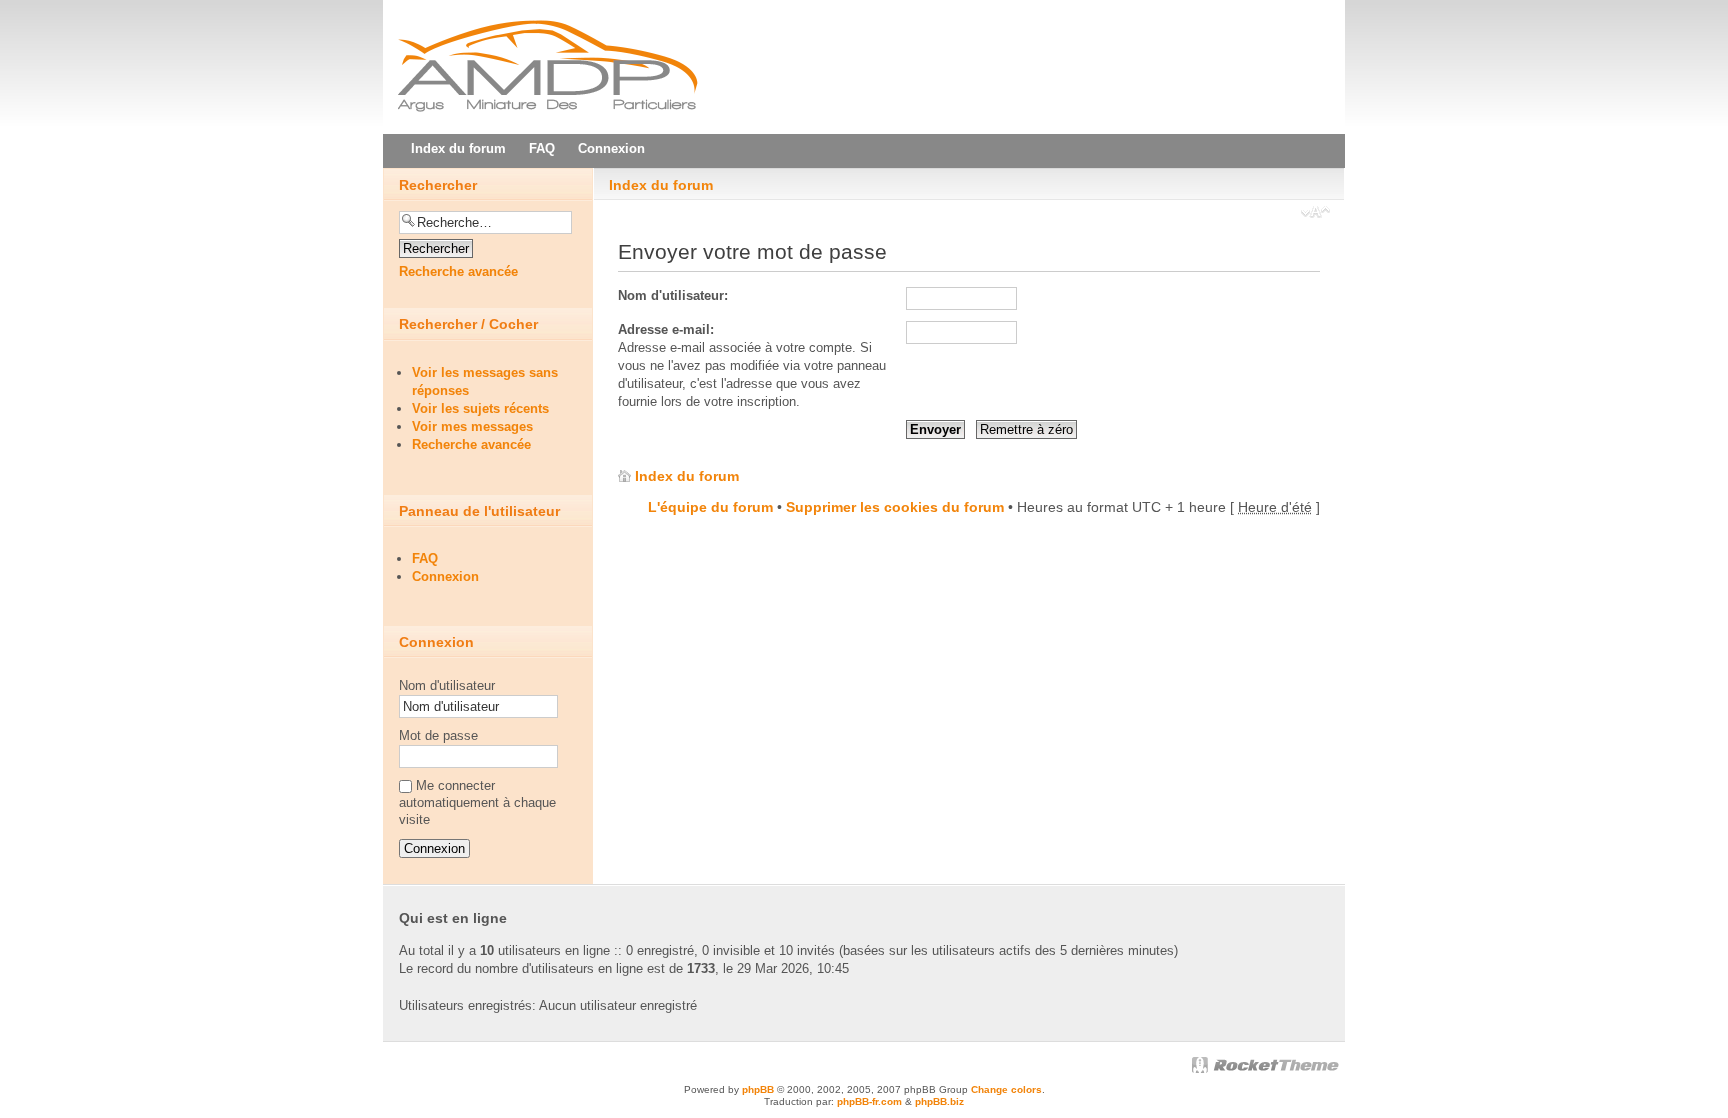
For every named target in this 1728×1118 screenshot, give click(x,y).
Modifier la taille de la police (1315, 214)
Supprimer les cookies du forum (895, 507)
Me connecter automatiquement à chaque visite (477, 802)
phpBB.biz (939, 1101)
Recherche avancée (458, 271)
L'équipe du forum (710, 507)
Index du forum (661, 185)
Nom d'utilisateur (447, 685)
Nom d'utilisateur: (673, 295)
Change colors (1006, 1089)
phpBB (758, 1089)
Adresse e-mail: (666, 329)
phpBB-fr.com (869, 1101)
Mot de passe (438, 735)
